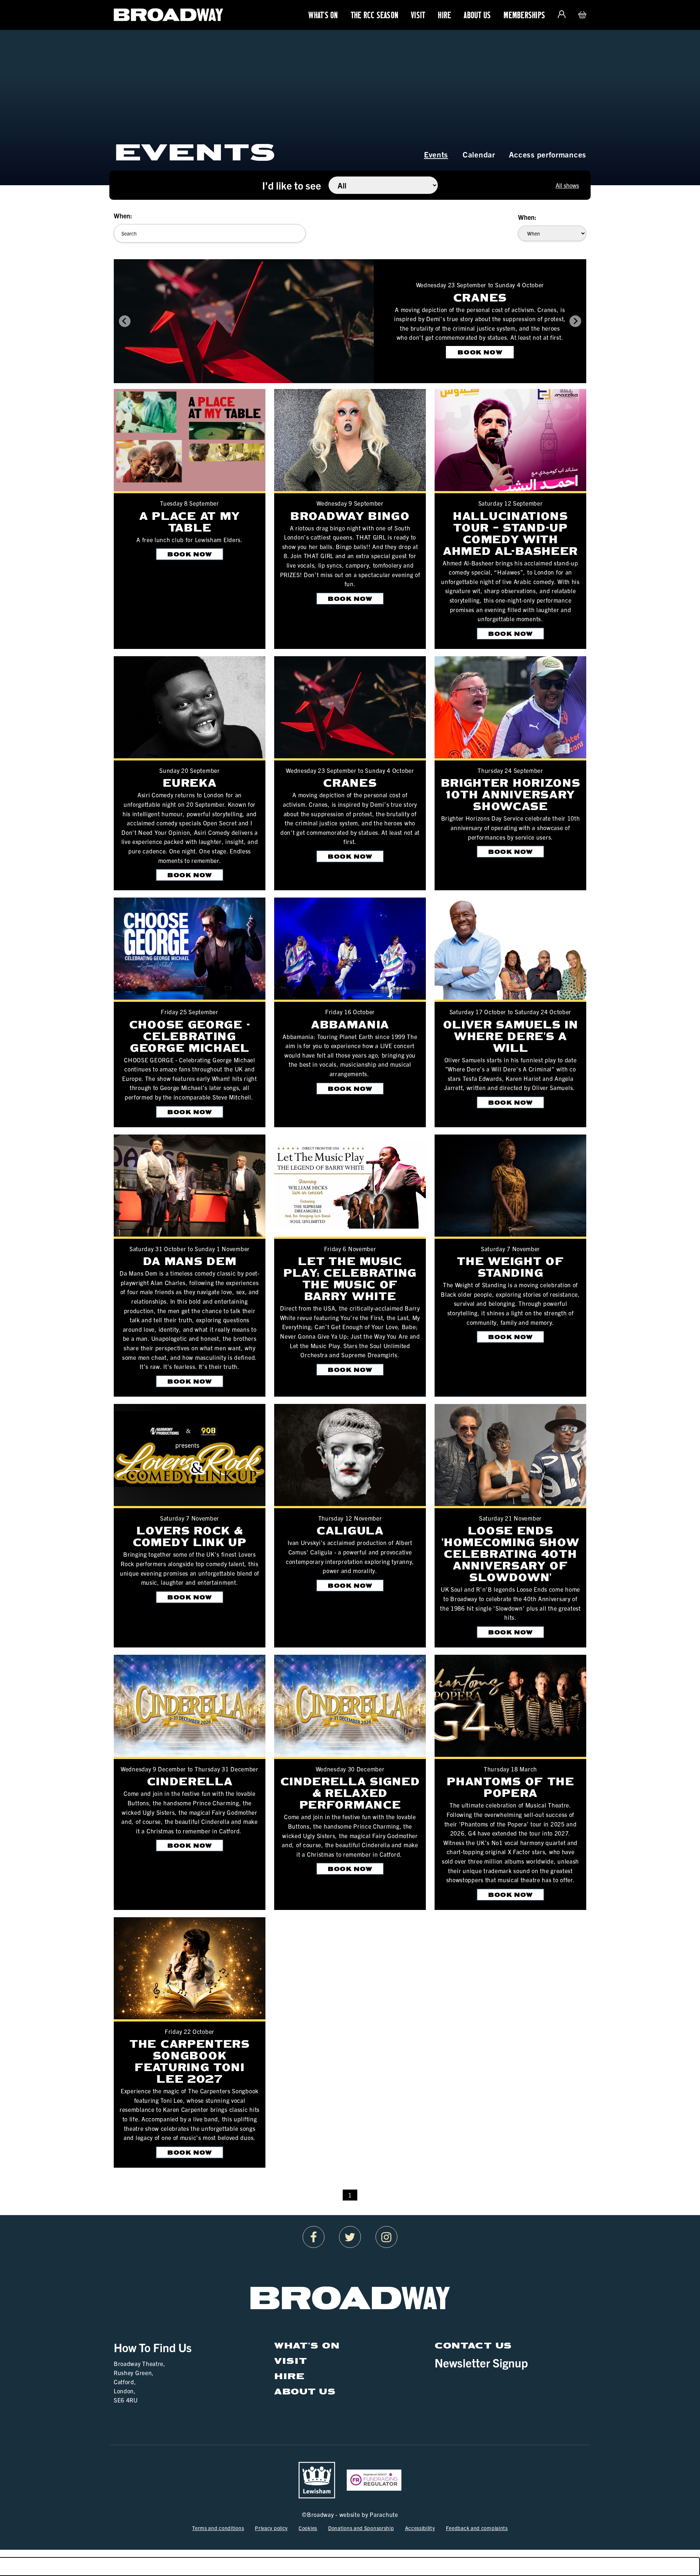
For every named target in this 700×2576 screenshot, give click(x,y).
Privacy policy (271, 2528)
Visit (418, 15)
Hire (444, 15)
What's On (323, 15)
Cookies (308, 2528)
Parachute (384, 2514)
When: (123, 216)
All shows (567, 185)
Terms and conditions (218, 2528)
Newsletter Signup (481, 2362)
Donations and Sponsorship (361, 2528)
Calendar (479, 154)
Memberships (524, 15)
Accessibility (420, 2528)
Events (436, 154)
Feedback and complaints (477, 2528)
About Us (477, 15)
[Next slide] (575, 321)
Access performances (548, 154)
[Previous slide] (125, 321)
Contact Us (473, 2345)
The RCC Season (375, 15)
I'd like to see (292, 185)
